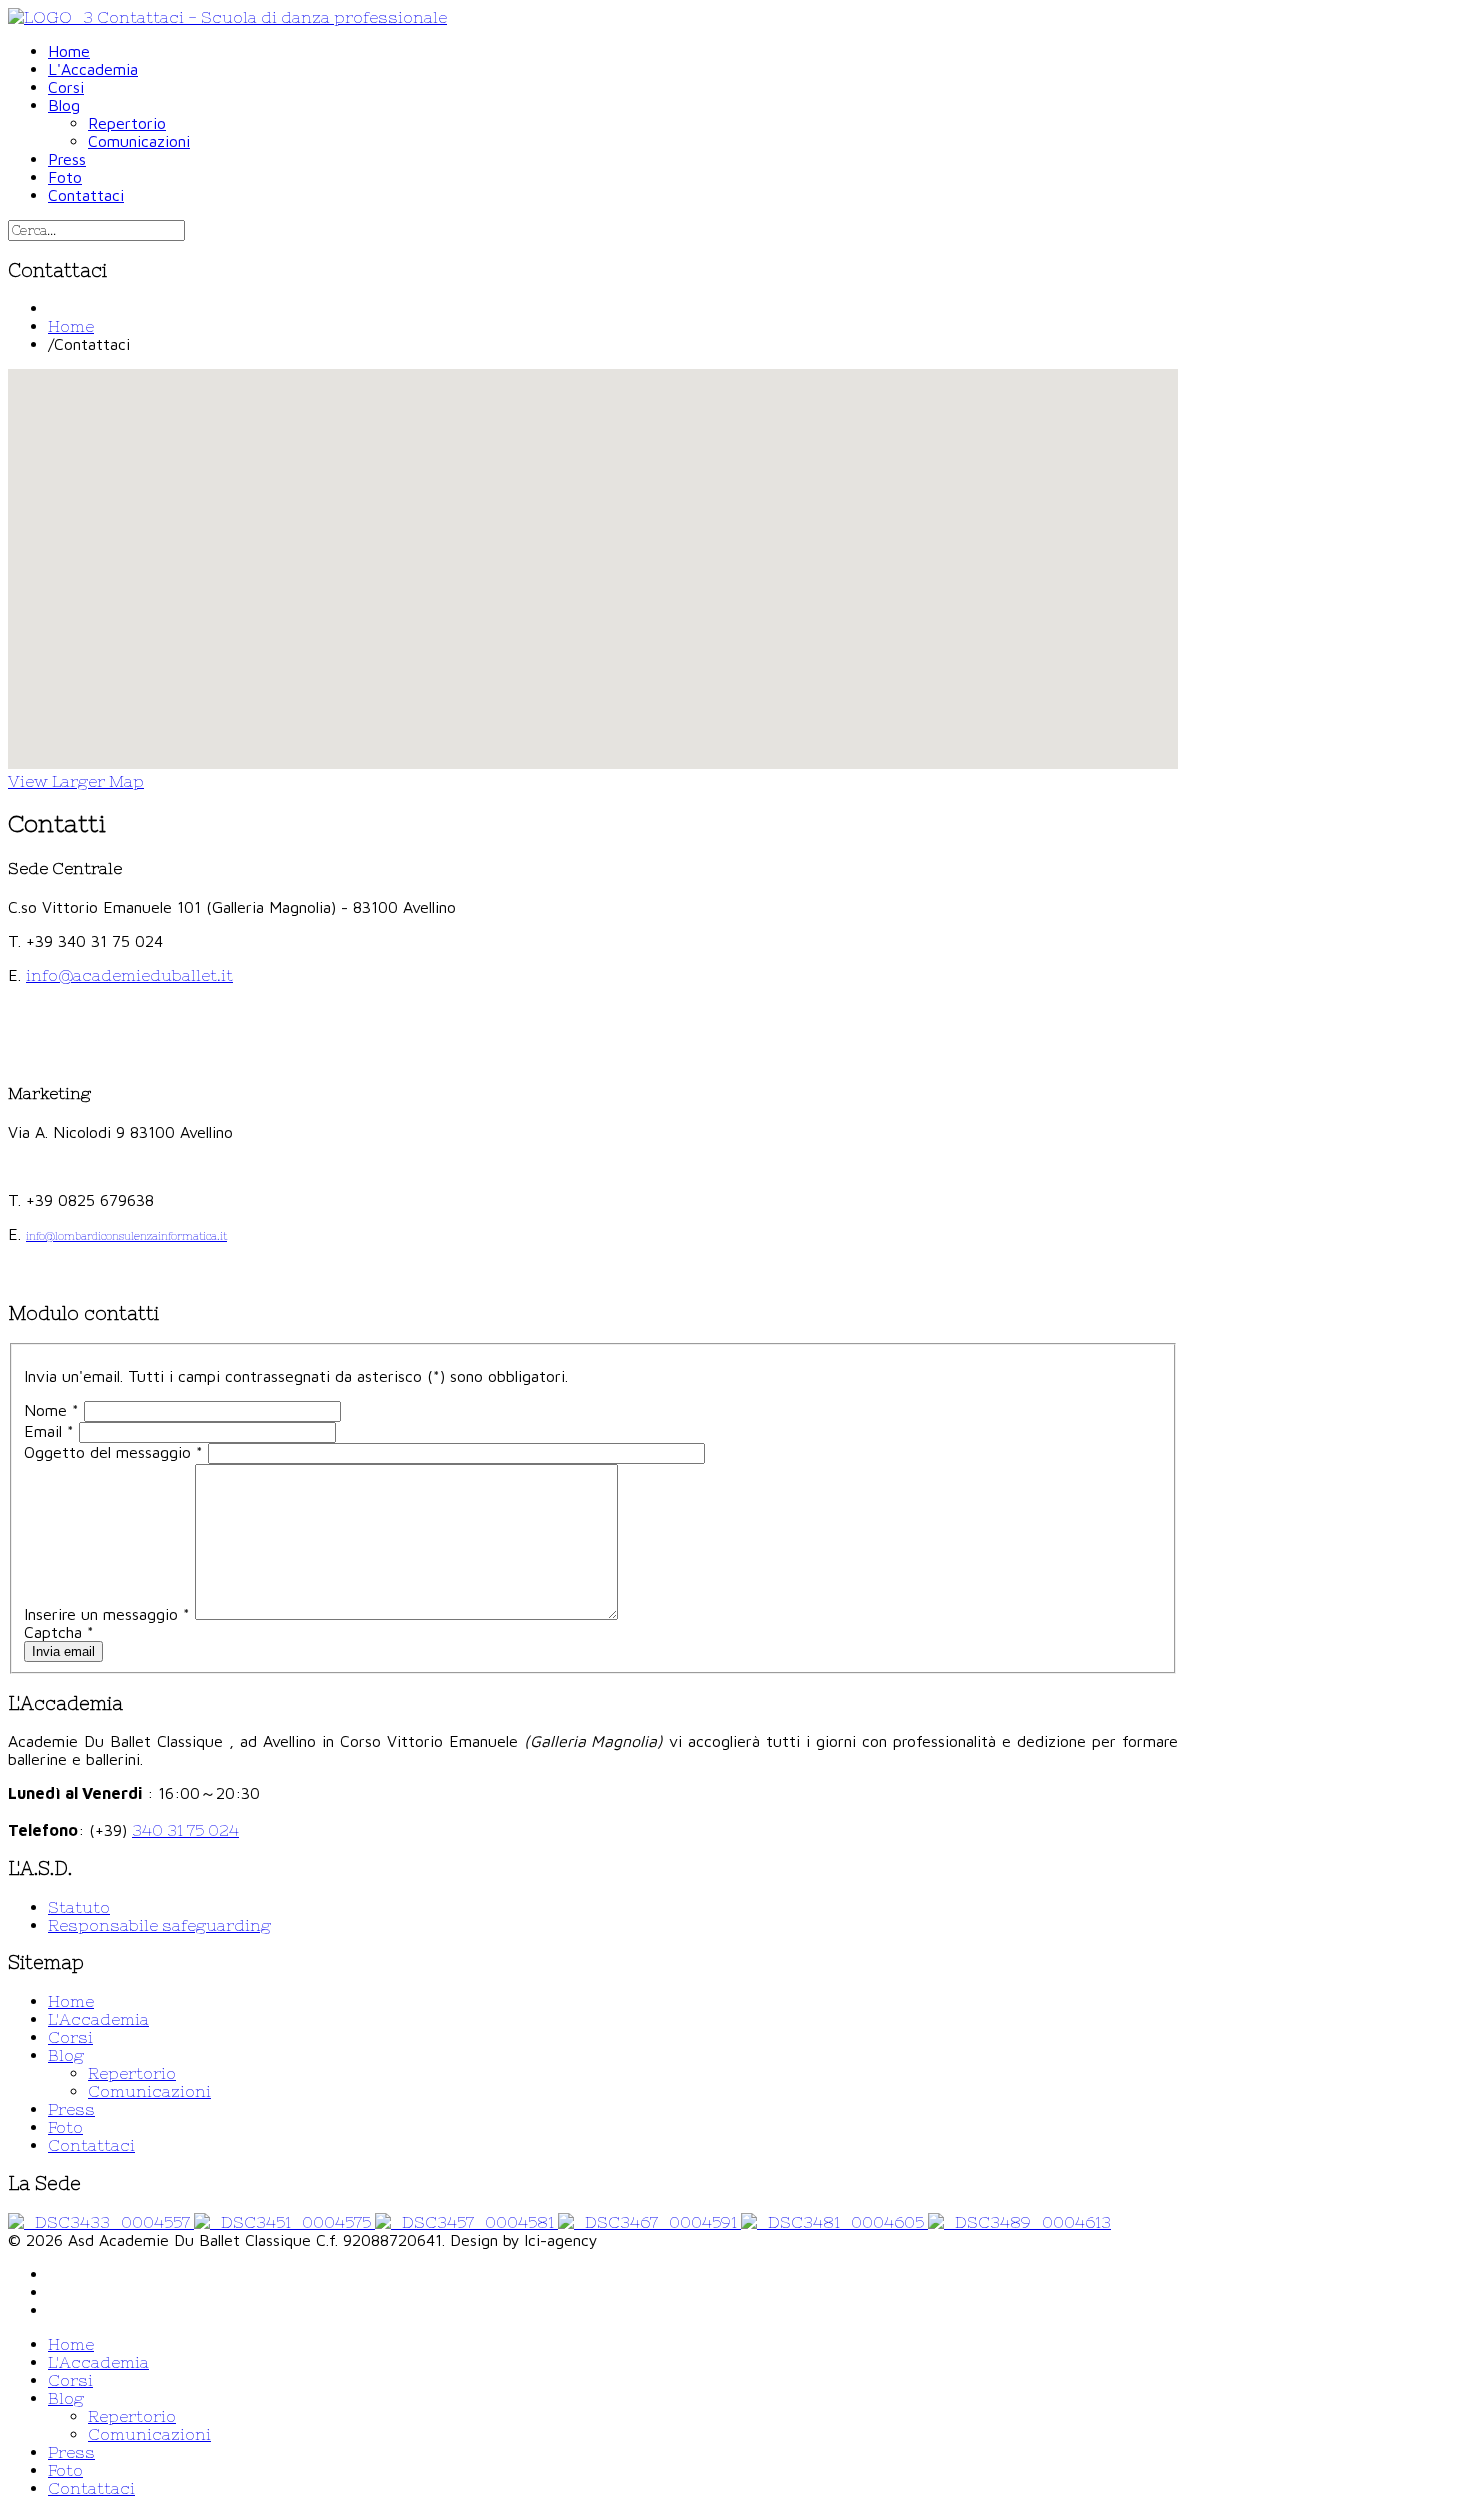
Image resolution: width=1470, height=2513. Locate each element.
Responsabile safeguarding (159, 1925)
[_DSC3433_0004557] (101, 2222)
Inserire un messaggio (107, 1614)
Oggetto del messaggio (113, 1452)
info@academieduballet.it (129, 975)
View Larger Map (76, 781)
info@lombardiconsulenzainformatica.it (126, 1236)
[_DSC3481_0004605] (834, 2222)
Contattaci (91, 2145)
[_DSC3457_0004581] (466, 2222)
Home (71, 326)
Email (49, 1431)
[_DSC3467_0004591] (649, 2222)
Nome (51, 1410)
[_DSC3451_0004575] (284, 2222)
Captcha (59, 1632)
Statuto (79, 1907)
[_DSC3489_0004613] (1019, 2222)
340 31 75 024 (185, 1830)
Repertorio (132, 2073)
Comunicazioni (149, 2091)
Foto (65, 2127)
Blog (66, 2055)
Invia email (63, 1651)
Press (71, 2109)
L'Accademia (98, 2019)
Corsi (70, 2037)
